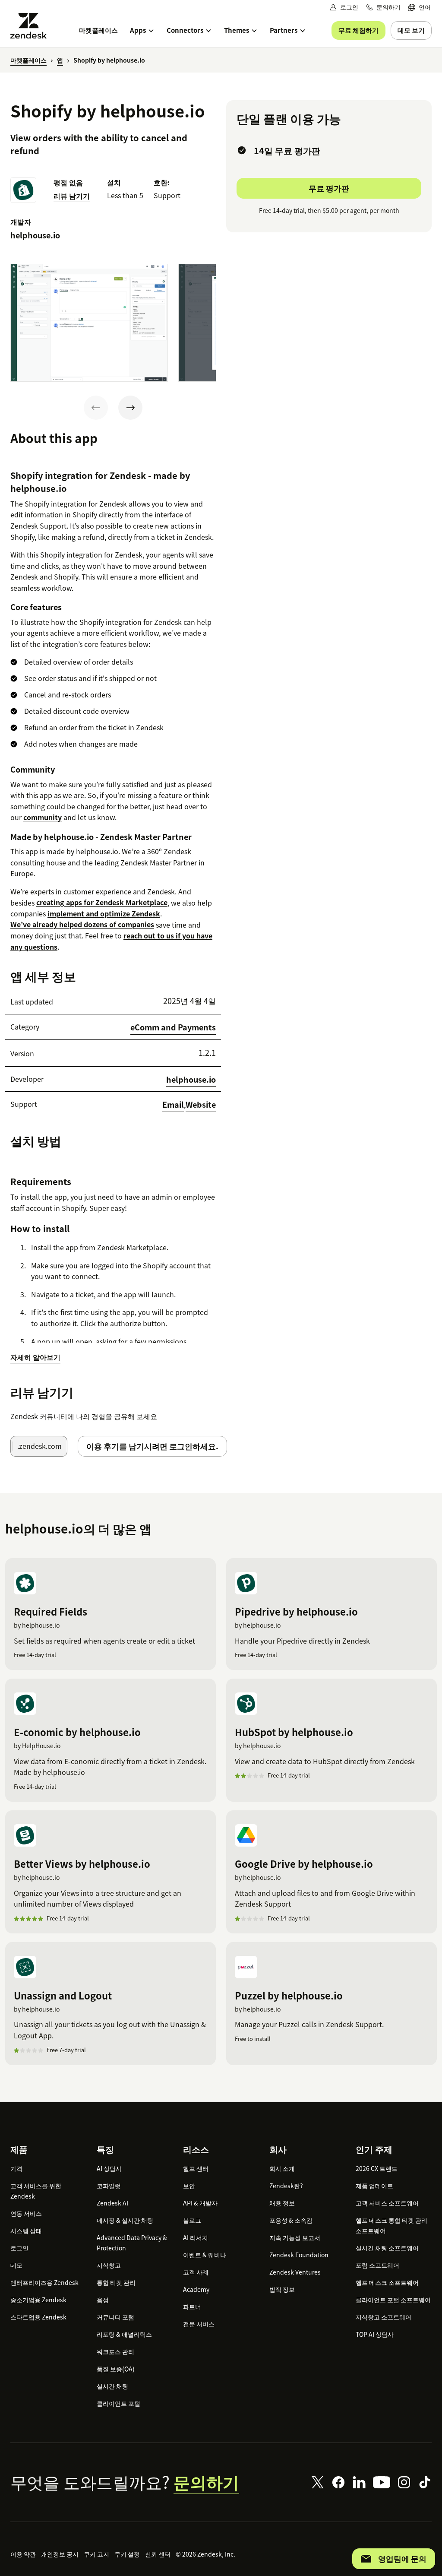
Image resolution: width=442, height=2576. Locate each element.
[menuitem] (420, 7)
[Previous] (96, 408)
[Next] (130, 408)
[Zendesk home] (32, 26)
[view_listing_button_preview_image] (89, 323)
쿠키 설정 (127, 2554)
